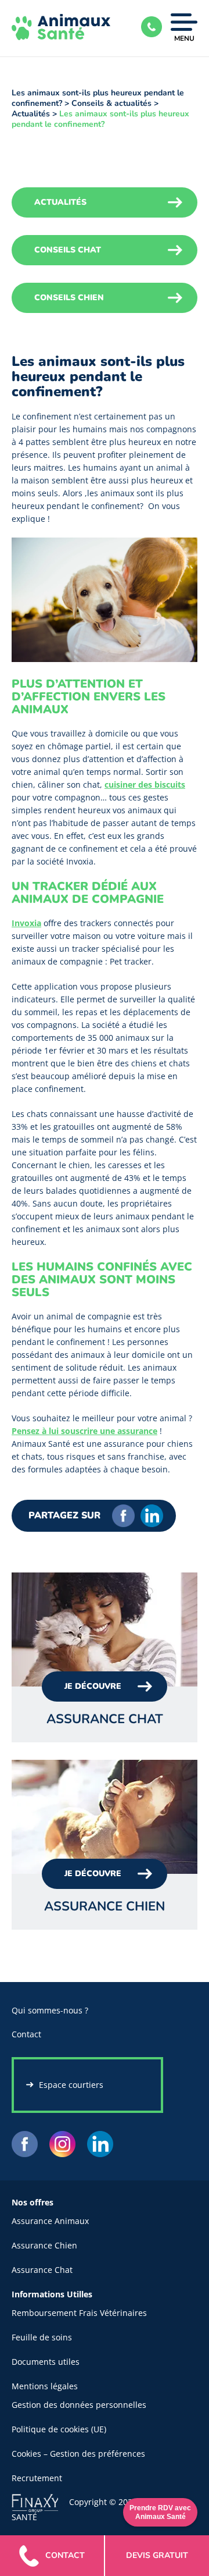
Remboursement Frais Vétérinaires (79, 2313)
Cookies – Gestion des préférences (78, 2454)
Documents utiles (46, 2362)
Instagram (62, 2144)
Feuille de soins (42, 2337)
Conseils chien (69, 298)
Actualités (31, 114)
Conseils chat (68, 250)
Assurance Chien (44, 2245)
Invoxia (26, 923)
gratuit (157, 2555)
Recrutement (37, 2478)
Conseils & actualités (111, 103)
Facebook (123, 1516)
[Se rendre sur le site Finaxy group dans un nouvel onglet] (40, 2501)
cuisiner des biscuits (145, 784)
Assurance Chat (42, 2270)
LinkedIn (152, 1516)
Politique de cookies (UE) (59, 2429)
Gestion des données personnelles (79, 2405)
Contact (26, 2034)
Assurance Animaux (50, 2221)
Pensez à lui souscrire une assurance (84, 1431)
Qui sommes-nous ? (50, 2010)
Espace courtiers (71, 2085)
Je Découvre (93, 1686)
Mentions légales (45, 2386)
